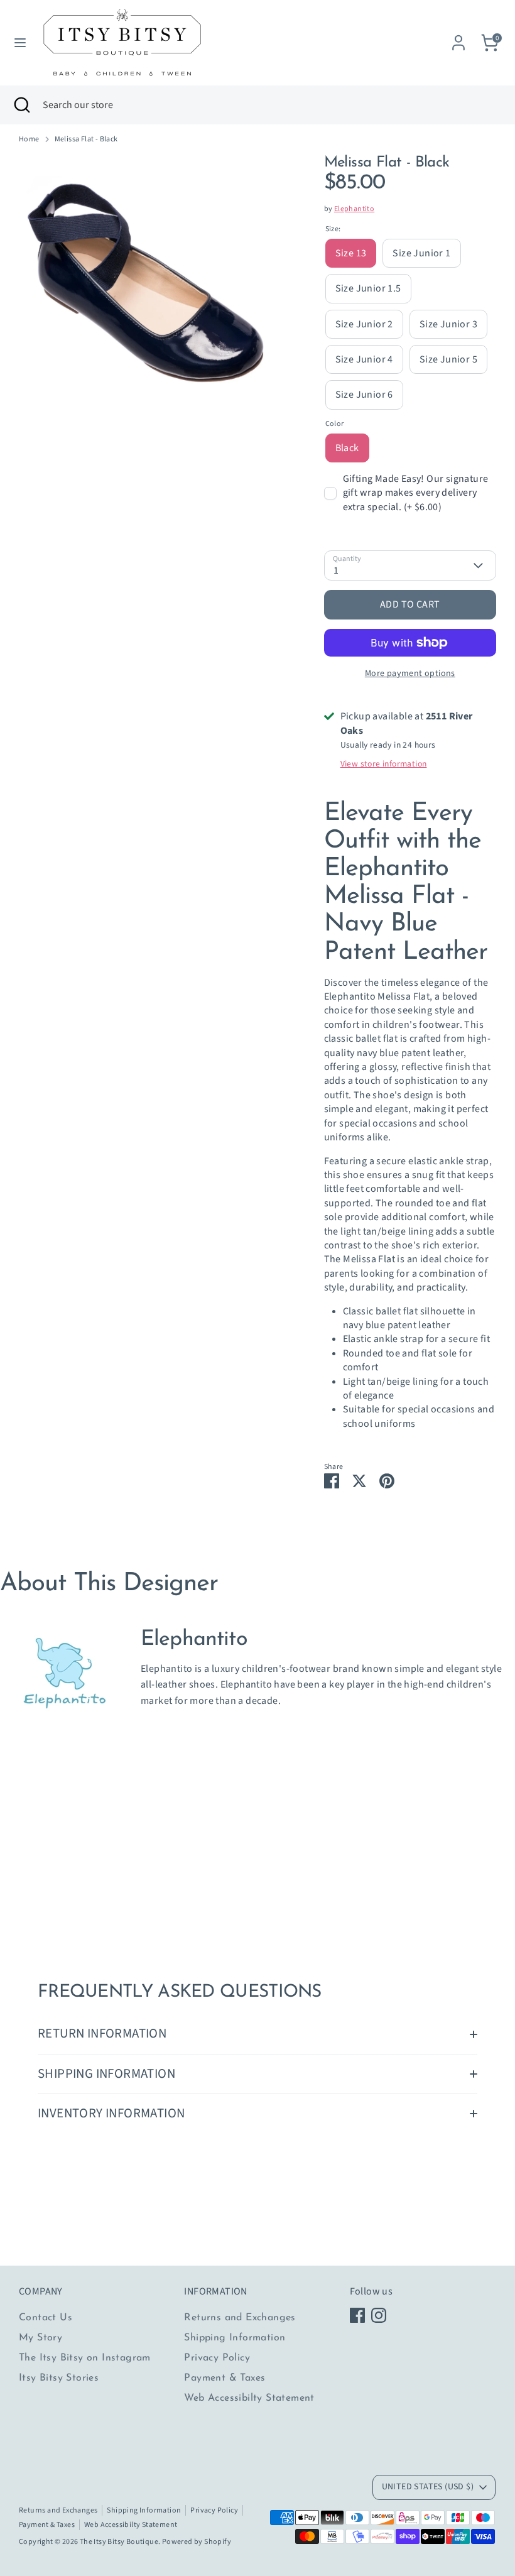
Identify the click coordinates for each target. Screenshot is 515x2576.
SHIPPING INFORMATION (106, 2074)
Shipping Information (235, 2338)
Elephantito (354, 209)
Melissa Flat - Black (86, 139)
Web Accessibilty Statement (249, 2398)
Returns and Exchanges (240, 2318)
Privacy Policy (217, 2358)
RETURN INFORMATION (102, 2033)
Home (29, 139)
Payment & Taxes (225, 2378)
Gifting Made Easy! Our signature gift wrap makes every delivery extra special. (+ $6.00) (416, 493)
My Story (41, 2338)
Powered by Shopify (197, 2542)
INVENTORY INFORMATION (111, 2113)
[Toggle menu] (20, 43)
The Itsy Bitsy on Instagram (85, 2358)
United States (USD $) (428, 2487)
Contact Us (46, 2318)
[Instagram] (379, 2315)
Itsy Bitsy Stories (59, 2378)
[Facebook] (357, 2315)
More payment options (410, 674)
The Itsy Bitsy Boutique (119, 2542)
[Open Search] (21, 105)
